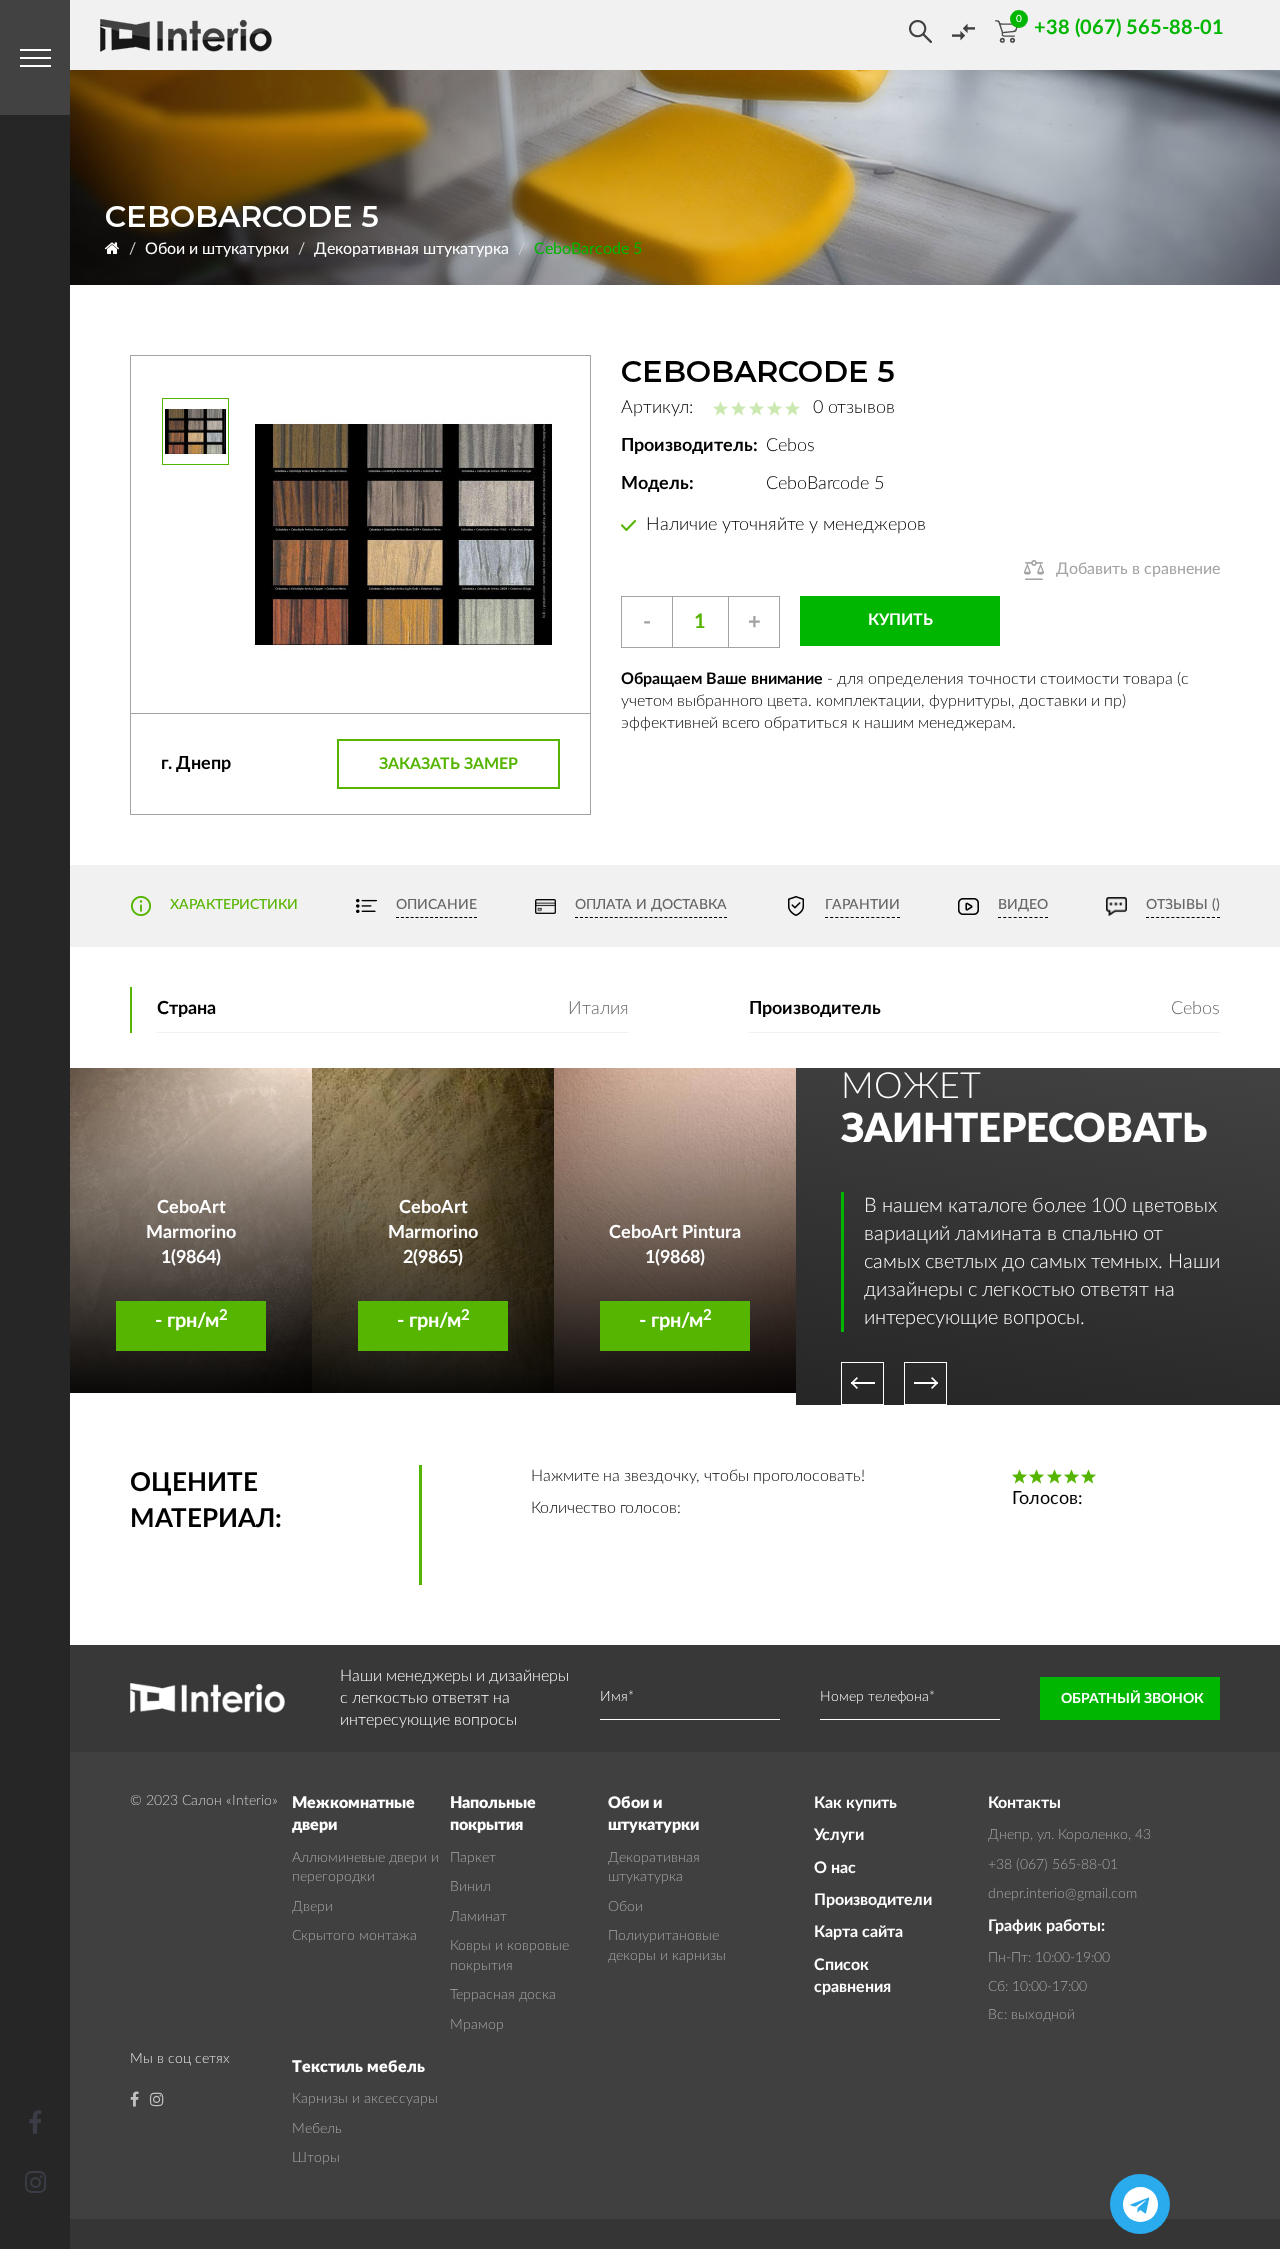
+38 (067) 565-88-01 (1053, 1865)
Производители (872, 1900)
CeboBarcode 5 (588, 249)
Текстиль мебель (358, 2067)
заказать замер (448, 764)
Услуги (839, 1835)
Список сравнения (852, 1976)
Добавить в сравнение (1138, 569)
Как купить (855, 1803)
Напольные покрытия (493, 1814)
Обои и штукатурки (217, 249)
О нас (835, 1868)
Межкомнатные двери (353, 1814)
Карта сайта (858, 1932)
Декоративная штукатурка (411, 249)
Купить (900, 620)
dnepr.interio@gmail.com (1062, 1894)
